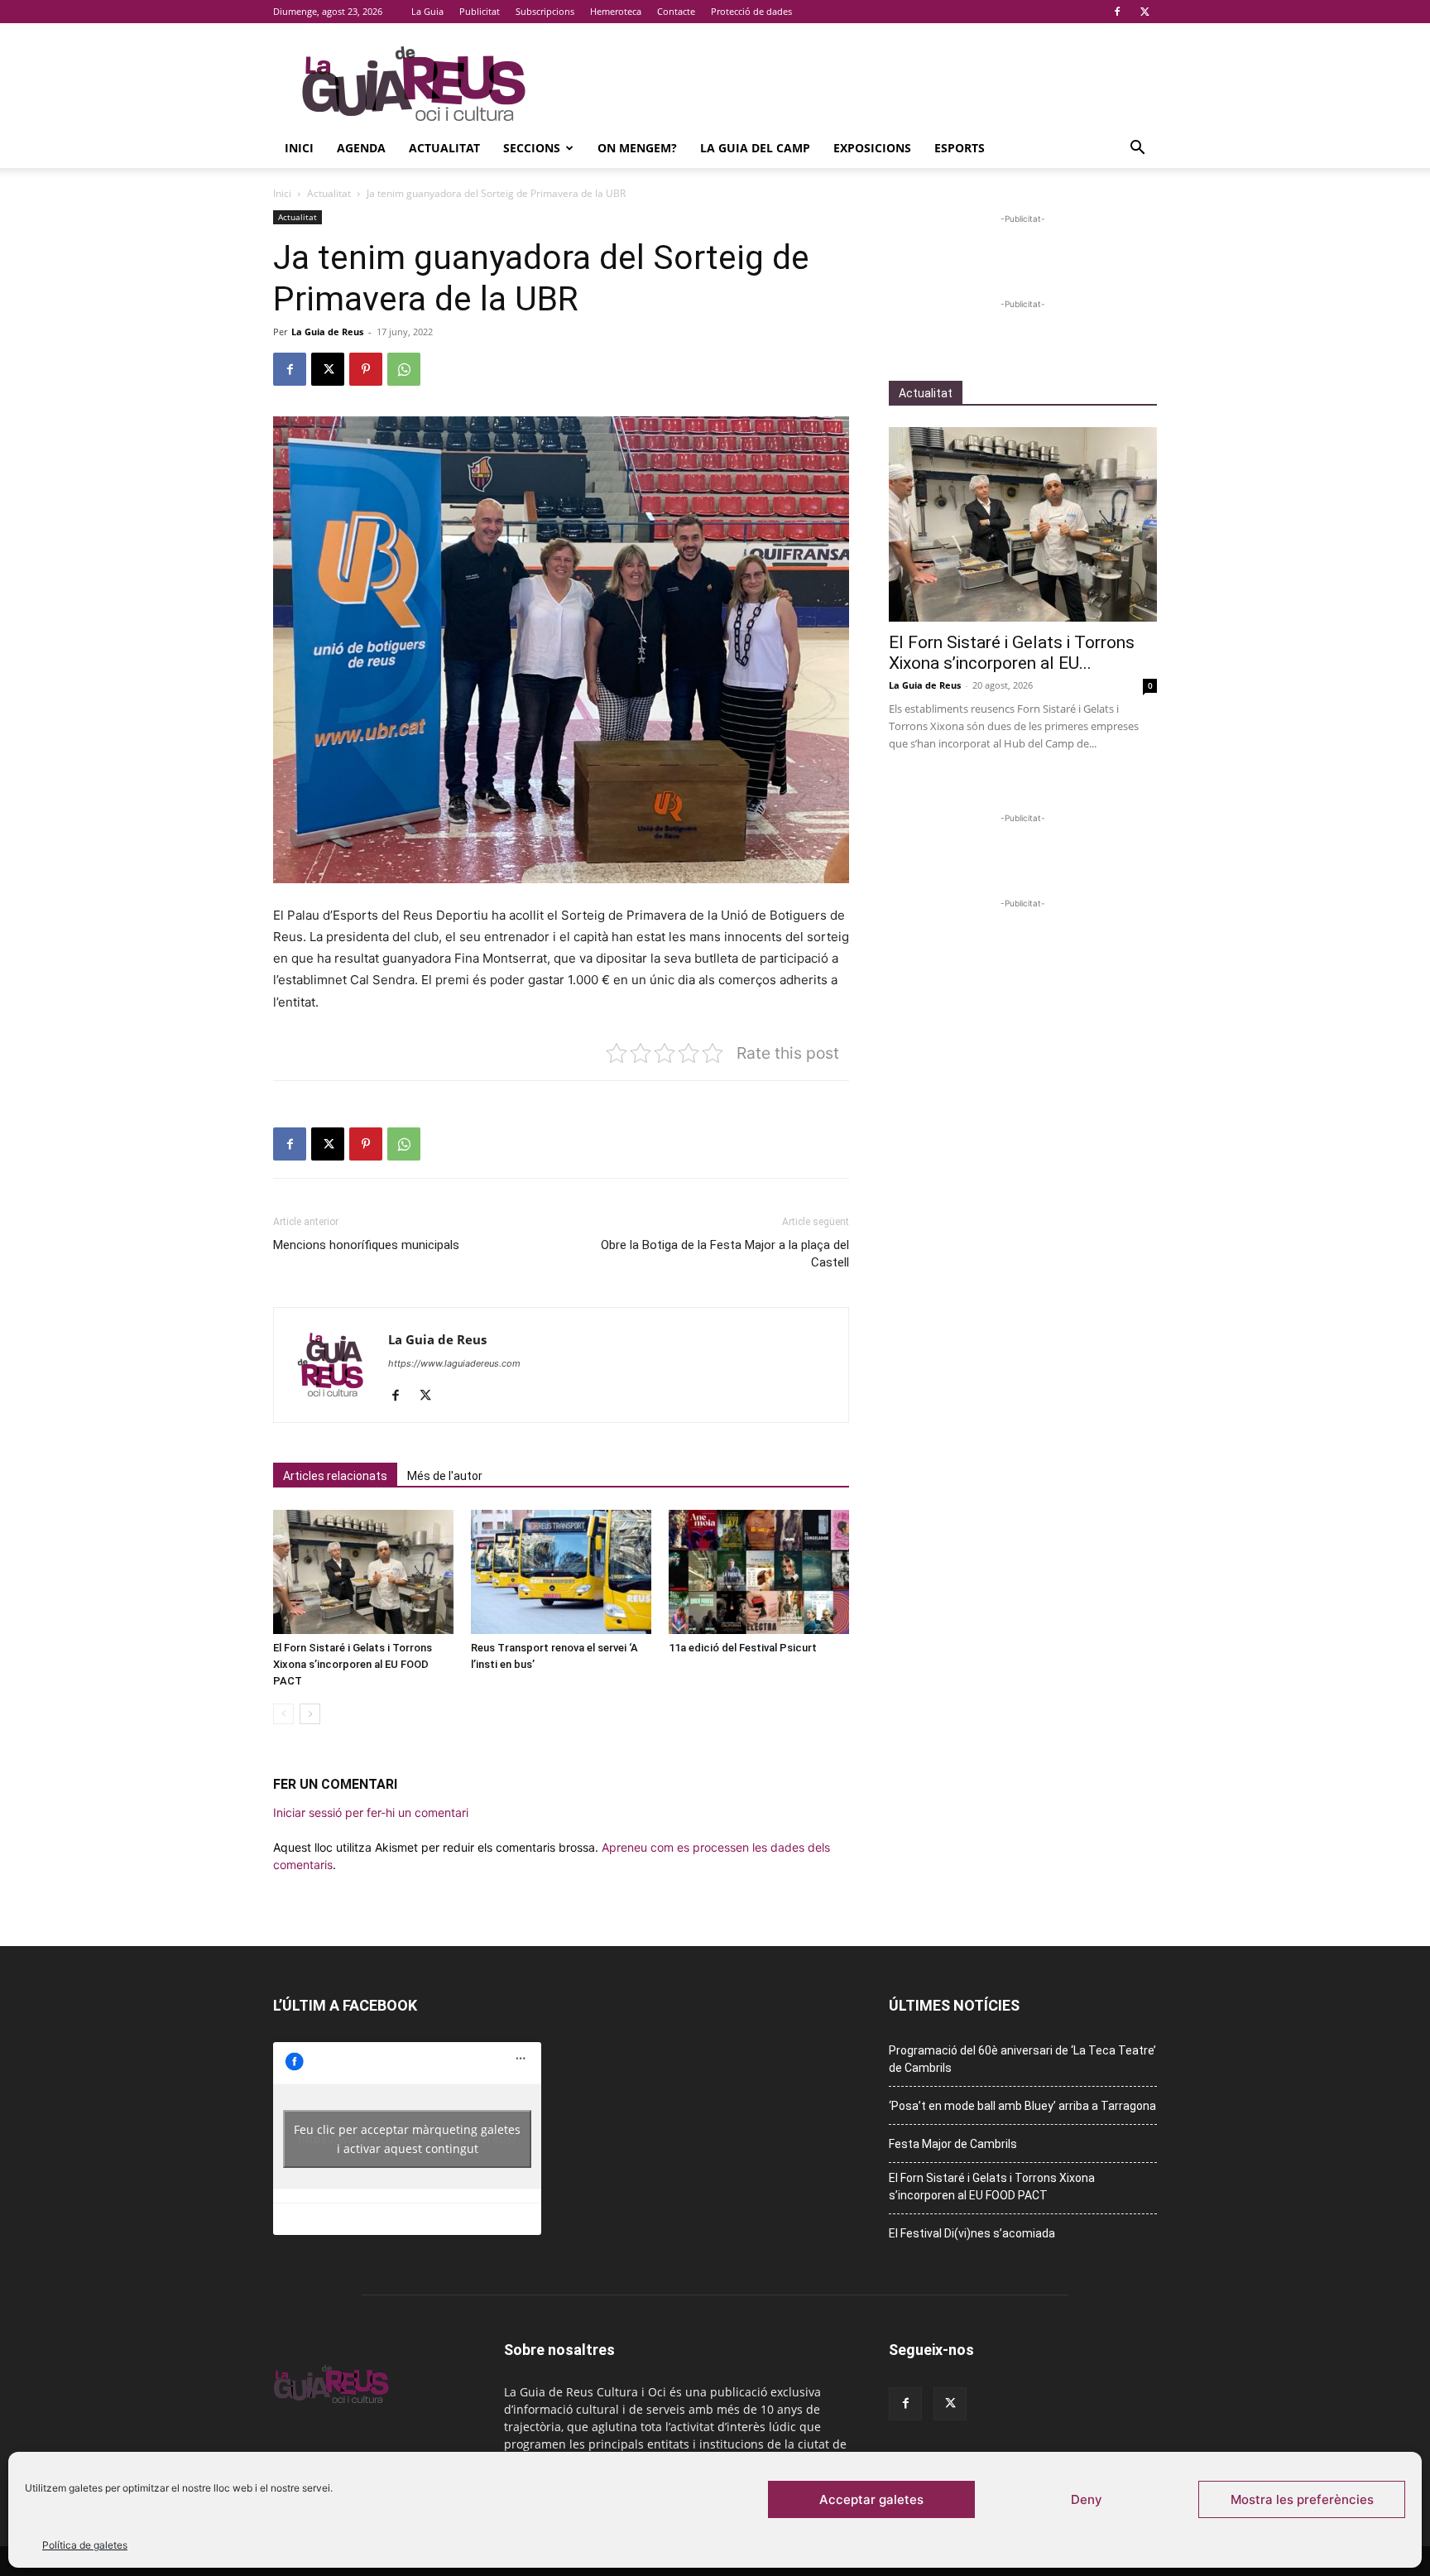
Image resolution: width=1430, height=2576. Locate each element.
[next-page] (310, 1714)
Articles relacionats (335, 1476)
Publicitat (480, 11)
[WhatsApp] (404, 369)
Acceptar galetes (871, 2499)
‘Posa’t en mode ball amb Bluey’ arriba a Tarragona (1022, 2106)
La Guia (427, 11)
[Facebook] (1117, 12)
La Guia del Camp (755, 148)
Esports (960, 148)
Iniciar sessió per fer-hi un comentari (371, 1812)
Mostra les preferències (1302, 2499)
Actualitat (444, 148)
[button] (1137, 149)
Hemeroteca (616, 11)
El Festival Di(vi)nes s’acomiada (972, 2233)
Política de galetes (85, 2545)
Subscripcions (545, 11)
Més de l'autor (445, 1476)
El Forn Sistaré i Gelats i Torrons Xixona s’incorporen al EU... (1012, 653)
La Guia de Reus (327, 332)
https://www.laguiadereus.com (454, 1363)
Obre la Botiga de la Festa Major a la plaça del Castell (725, 1254)
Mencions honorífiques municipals (366, 1245)
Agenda (361, 148)
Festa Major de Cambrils (953, 2144)
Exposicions (872, 148)
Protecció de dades (751, 11)
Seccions (532, 148)
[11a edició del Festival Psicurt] (759, 1572)
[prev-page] (283, 1714)
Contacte (676, 11)
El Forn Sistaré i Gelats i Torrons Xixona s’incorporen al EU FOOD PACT (353, 1664)
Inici (299, 148)
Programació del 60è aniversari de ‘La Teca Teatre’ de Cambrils (1022, 2059)
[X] (1144, 12)
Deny (1087, 2499)
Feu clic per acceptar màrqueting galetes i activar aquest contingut (407, 2139)
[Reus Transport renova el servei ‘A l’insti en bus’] (561, 1572)
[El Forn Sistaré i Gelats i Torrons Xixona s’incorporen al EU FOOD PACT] (363, 1572)
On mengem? (637, 148)
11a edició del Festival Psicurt (743, 1648)
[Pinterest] (366, 369)
